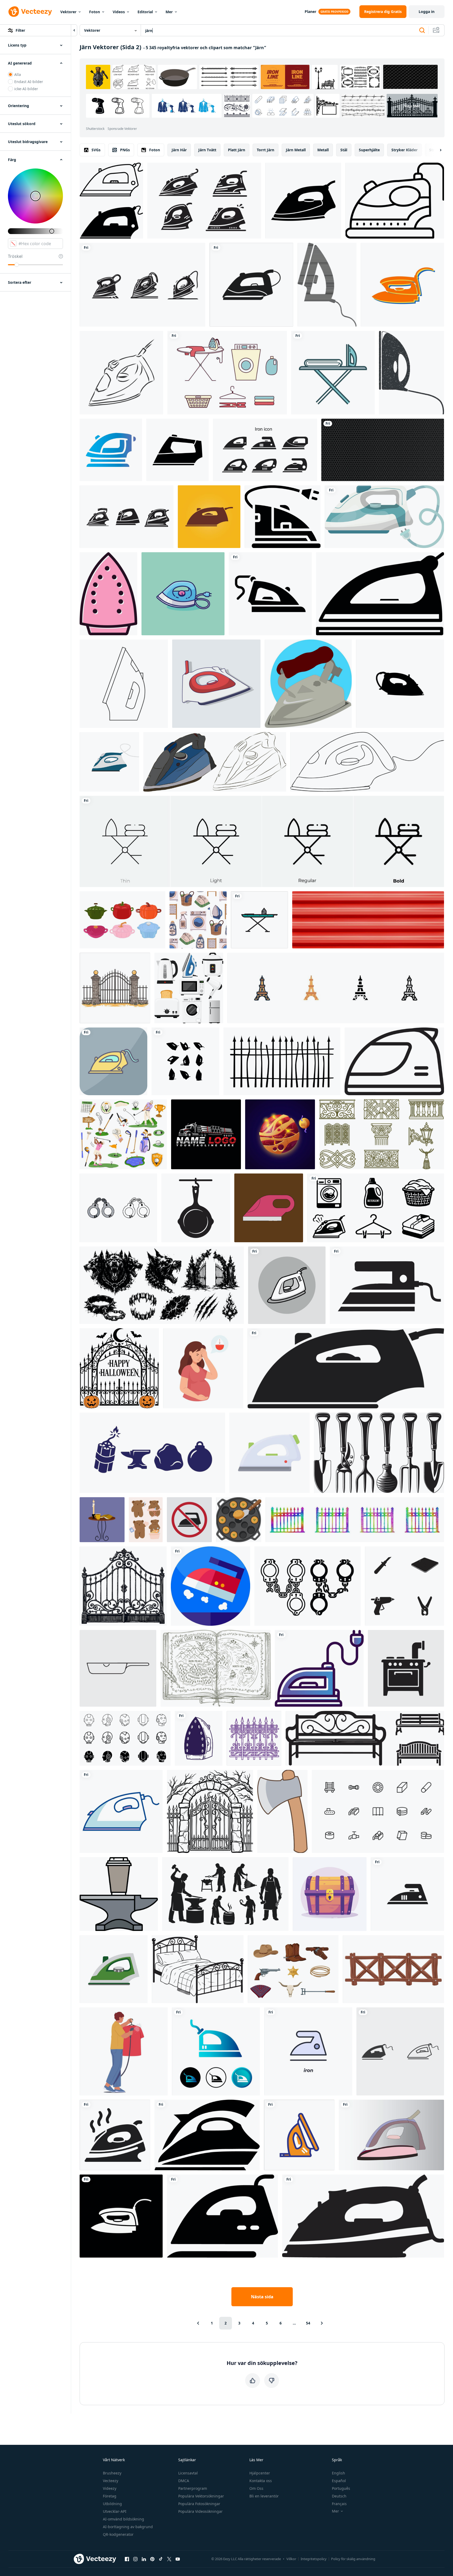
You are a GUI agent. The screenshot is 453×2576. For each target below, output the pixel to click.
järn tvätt (207, 150)
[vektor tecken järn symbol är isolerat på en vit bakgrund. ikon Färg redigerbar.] (308, 2051)
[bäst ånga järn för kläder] (391, 2135)
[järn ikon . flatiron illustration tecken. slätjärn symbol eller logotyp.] (177, 450)
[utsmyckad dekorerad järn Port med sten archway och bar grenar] (210, 1811)
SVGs (96, 150)
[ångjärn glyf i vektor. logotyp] (251, 285)
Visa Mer (412, 106)
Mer (169, 12)
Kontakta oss (261, 2481)
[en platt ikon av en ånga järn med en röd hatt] (211, 1586)
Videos (119, 12)
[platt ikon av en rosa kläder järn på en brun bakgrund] (269, 1208)
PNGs (125, 150)
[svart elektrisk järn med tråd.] (327, 285)
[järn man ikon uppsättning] (125, 1738)
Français (339, 2504)
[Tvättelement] (227, 373)
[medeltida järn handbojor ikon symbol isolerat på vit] (308, 1586)
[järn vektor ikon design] (319, 1668)
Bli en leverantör (264, 2496)
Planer (310, 12)
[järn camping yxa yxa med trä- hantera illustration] (282, 1811)
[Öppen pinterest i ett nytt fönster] (152, 2559)
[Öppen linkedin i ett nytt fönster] (144, 2559)
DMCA (184, 2481)
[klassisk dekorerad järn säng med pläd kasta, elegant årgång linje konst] (198, 1969)
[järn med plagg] (333, 373)
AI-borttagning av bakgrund (128, 2527)
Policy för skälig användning (353, 2559)
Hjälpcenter (260, 2473)
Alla (18, 74)
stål (344, 150)
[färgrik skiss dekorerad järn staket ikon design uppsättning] (355, 1520)
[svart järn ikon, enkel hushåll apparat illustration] (207, 2135)
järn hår (179, 150)
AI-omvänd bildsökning (123, 2519)
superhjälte (369, 150)
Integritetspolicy (314, 2559)
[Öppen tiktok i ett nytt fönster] (161, 2559)
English (338, 2473)
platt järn (237, 150)
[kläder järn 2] (308, 684)
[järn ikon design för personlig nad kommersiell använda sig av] (270, 594)
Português (341, 2488)
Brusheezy (112, 2473)
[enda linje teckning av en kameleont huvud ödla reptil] (367, 762)
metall (323, 150)
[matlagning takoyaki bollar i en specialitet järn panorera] (239, 1520)
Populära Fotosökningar (199, 2504)
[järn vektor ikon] (283, 517)
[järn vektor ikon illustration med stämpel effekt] (411, 373)
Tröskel (15, 256)
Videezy (110, 2488)
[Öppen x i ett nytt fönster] (169, 2559)
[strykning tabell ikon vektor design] (259, 920)
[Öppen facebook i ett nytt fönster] (127, 2559)
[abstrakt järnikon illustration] (216, 2051)
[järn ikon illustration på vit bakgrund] (387, 1285)
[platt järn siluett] (346, 1368)
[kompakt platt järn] (384, 517)
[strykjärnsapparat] (121, 1811)
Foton (95, 12)
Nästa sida (262, 2297)
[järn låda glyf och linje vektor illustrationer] (380, 594)
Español (339, 2481)
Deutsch (339, 2496)
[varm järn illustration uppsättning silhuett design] (185, 1061)
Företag (110, 2496)
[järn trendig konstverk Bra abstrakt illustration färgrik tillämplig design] (209, 517)
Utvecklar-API (115, 2511)
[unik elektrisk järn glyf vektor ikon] (121, 2216)
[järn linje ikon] (395, 201)
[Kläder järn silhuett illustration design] (142, 285)
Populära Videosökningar (200, 2511)
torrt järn (266, 150)
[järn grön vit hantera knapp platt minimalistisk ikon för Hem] (114, 1969)
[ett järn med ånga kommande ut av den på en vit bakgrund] (115, 2135)
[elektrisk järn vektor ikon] (402, 285)
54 (308, 2323)
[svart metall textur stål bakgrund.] (383, 450)
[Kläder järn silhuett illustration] (127, 517)
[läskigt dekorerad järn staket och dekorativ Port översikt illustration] (254, 1738)
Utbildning (112, 2504)
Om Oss (256, 2488)
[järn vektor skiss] (121, 373)
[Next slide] (436, 150)
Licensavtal (188, 2473)
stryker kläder (404, 150)
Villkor (291, 2559)
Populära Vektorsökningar (201, 2496)
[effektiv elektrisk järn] (303, 201)
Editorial (145, 12)
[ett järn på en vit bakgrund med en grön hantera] (269, 1453)
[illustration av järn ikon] (287, 1285)
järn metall (296, 150)
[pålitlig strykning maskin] (299, 2135)
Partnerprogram (193, 2488)
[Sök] (422, 30)
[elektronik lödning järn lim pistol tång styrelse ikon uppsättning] (404, 1586)
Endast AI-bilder (29, 82)
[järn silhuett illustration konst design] (204, 201)
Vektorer (68, 12)
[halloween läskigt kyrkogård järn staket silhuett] (282, 1061)
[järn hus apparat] (199, 1738)
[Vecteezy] (30, 12)
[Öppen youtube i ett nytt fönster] (178, 2559)
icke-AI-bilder (26, 89)
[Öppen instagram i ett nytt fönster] (135, 2559)
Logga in (427, 12)
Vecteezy (111, 2481)
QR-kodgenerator (118, 2534)
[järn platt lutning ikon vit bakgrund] (111, 450)
